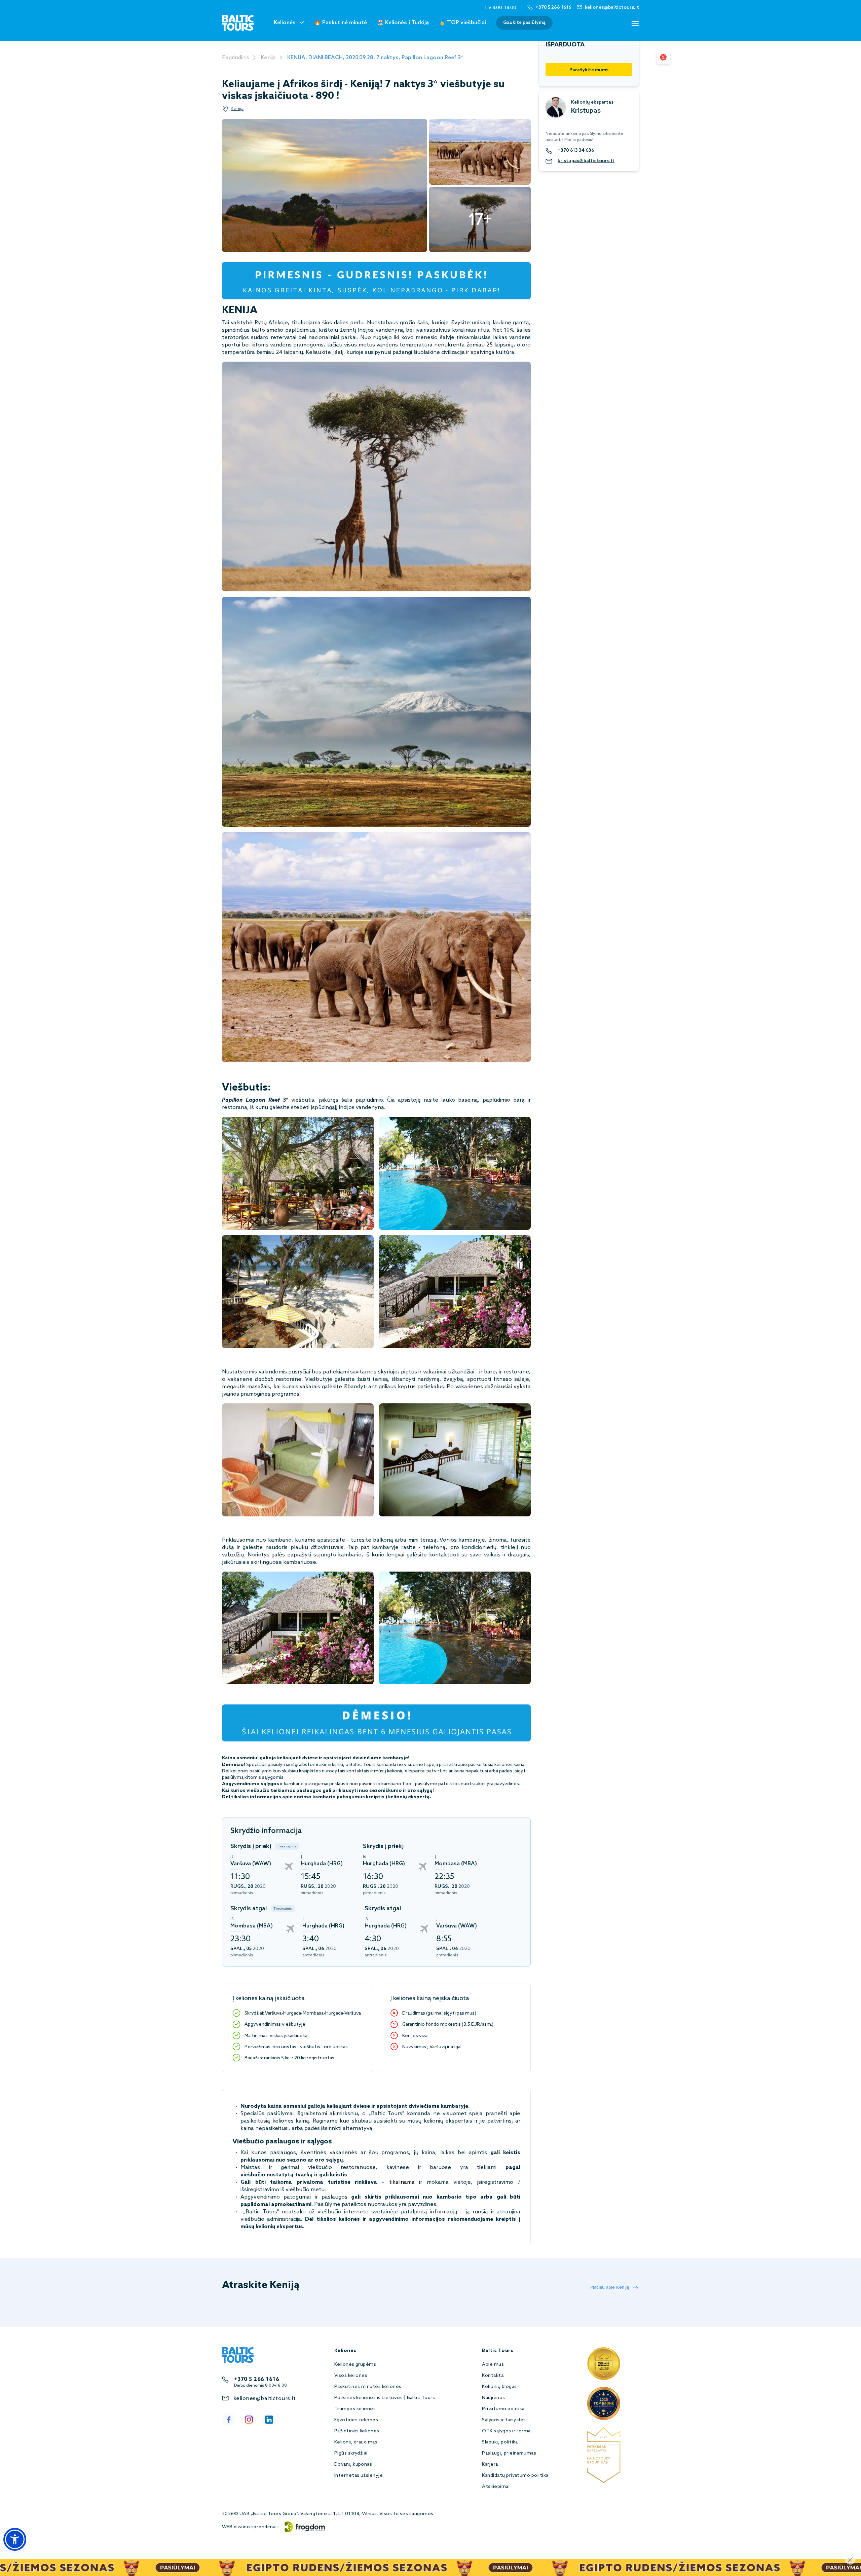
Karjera (490, 2464)
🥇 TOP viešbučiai (462, 23)
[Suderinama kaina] (663, 57)
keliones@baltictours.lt (265, 2399)
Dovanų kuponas (353, 2464)
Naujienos (493, 2398)
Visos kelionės (351, 2376)
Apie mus (493, 2365)
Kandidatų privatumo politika (515, 2476)
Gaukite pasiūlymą (524, 23)
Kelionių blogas (499, 2387)
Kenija (268, 58)
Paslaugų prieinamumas (509, 2453)
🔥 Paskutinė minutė (341, 23)
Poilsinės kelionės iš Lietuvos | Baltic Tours (385, 2398)
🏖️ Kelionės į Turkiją (403, 23)
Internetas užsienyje (359, 2476)
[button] (15, 2539)
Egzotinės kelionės (356, 2420)
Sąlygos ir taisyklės (504, 2420)
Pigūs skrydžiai (351, 2453)
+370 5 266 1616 (257, 2379)
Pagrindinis (236, 58)
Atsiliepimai (496, 2487)
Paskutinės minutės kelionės (368, 2387)
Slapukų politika (500, 2442)
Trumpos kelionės (355, 2409)
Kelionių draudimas (356, 2442)
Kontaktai (493, 2376)
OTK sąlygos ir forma (506, 2431)
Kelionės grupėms (355, 2365)
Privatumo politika (503, 2409)
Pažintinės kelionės (357, 2431)
